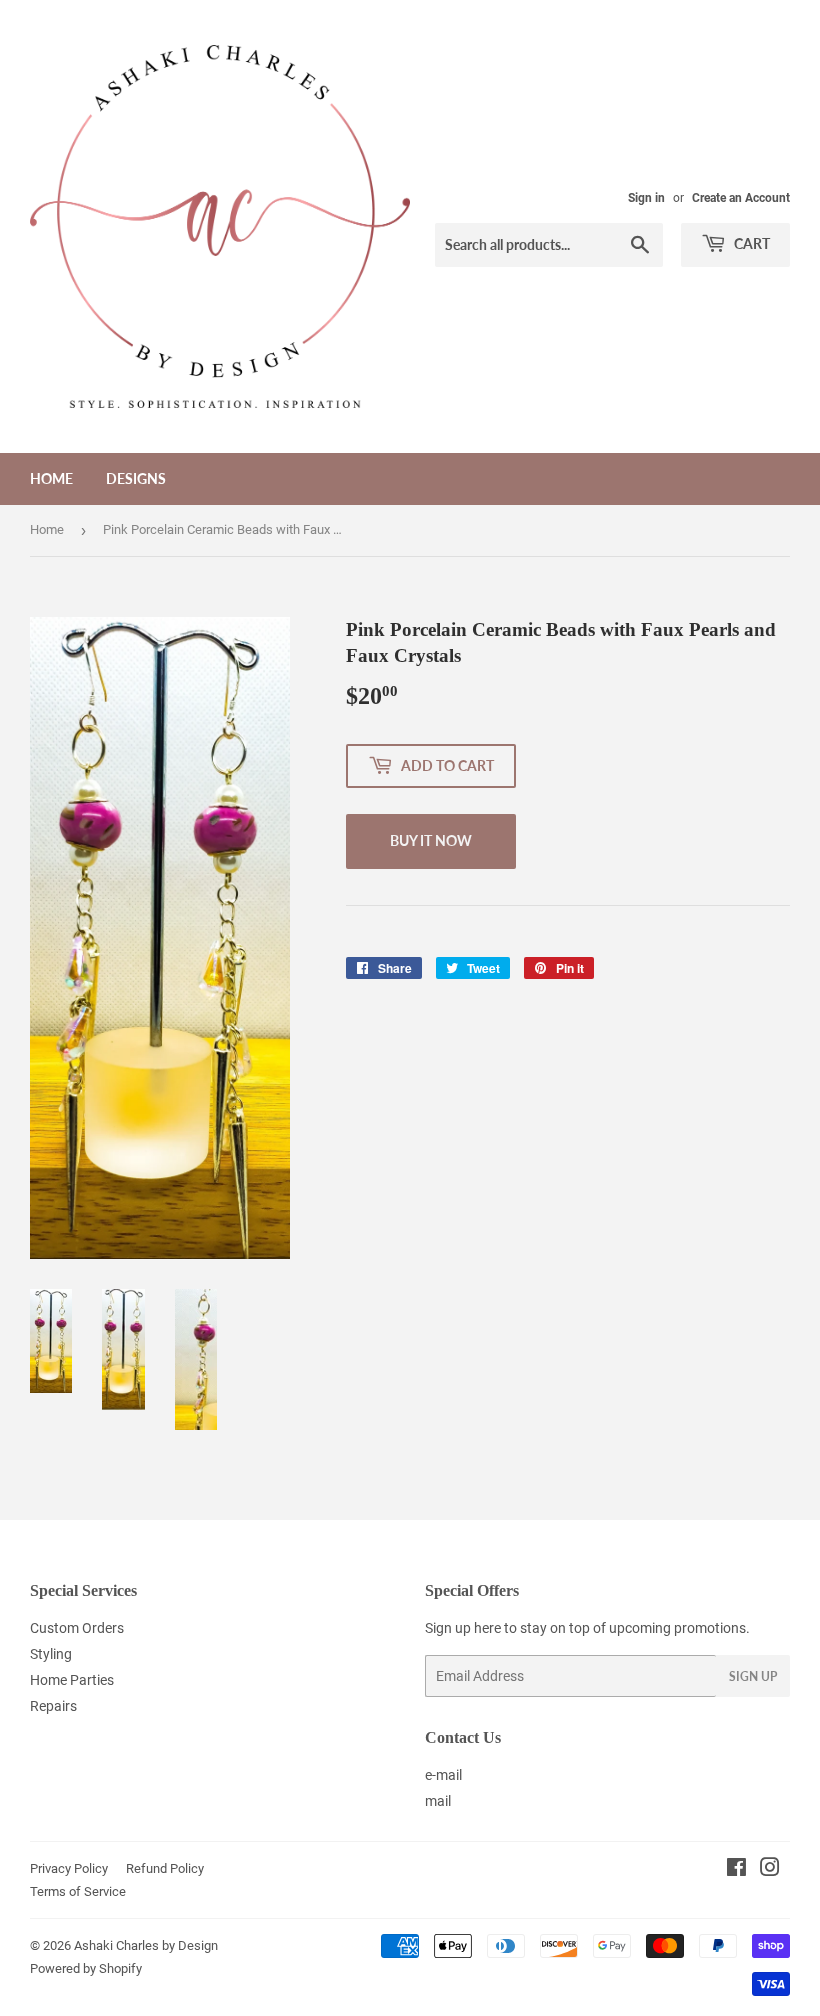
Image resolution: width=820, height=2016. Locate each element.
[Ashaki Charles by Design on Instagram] (770, 1870)
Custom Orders (77, 1628)
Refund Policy (165, 1868)
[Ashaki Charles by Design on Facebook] (736, 1870)
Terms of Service (78, 1891)
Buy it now (431, 840)
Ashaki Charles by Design (146, 1945)
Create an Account (741, 198)
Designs (136, 478)
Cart (750, 243)
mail (438, 1801)
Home (51, 478)
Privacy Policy (69, 1868)
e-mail (443, 1775)
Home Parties (72, 1680)
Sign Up (753, 1676)
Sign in (646, 198)
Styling (51, 1654)
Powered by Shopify (86, 1968)
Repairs (53, 1706)
